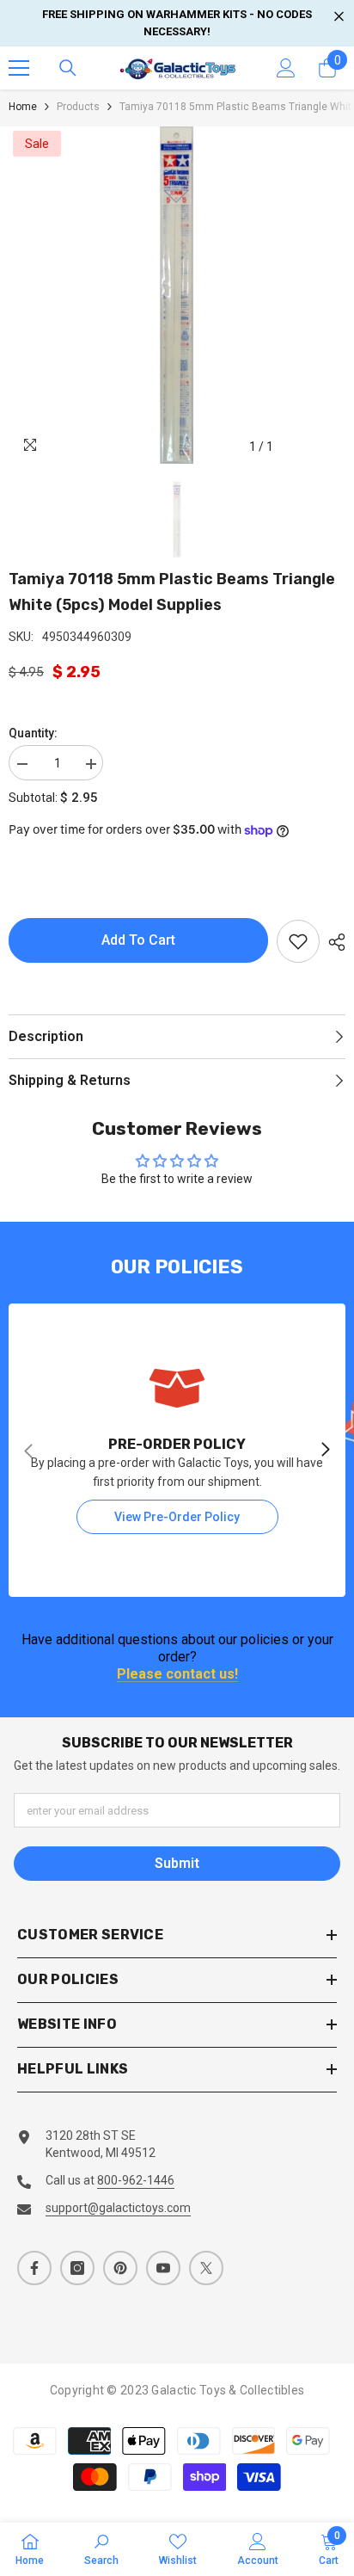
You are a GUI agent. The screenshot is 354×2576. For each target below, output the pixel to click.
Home (23, 107)
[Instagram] (77, 2268)
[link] (177, 1450)
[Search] (68, 68)
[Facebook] (34, 2268)
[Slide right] (325, 1451)
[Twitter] (206, 2268)
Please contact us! (177, 1675)
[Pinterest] (120, 2268)
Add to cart (138, 940)
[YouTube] (163, 2268)
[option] (177, 295)
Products (78, 107)
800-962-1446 (136, 2180)
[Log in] (286, 68)
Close (339, 17)
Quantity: (33, 733)
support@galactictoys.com (118, 2208)
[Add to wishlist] (298, 941)
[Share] (333, 942)
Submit (177, 1863)
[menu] (19, 68)
